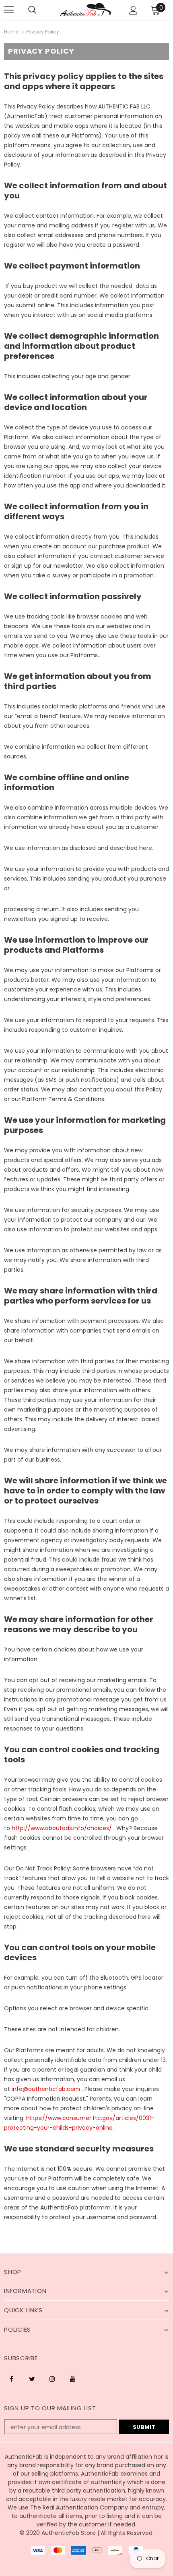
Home (11, 32)
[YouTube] (73, 2378)
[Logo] (85, 9)
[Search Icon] (32, 10)
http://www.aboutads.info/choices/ (62, 1828)
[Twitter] (32, 2378)
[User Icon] (133, 10)
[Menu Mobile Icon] (9, 10)
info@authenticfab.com (46, 2089)
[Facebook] (11, 2378)
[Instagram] (52, 2378)
